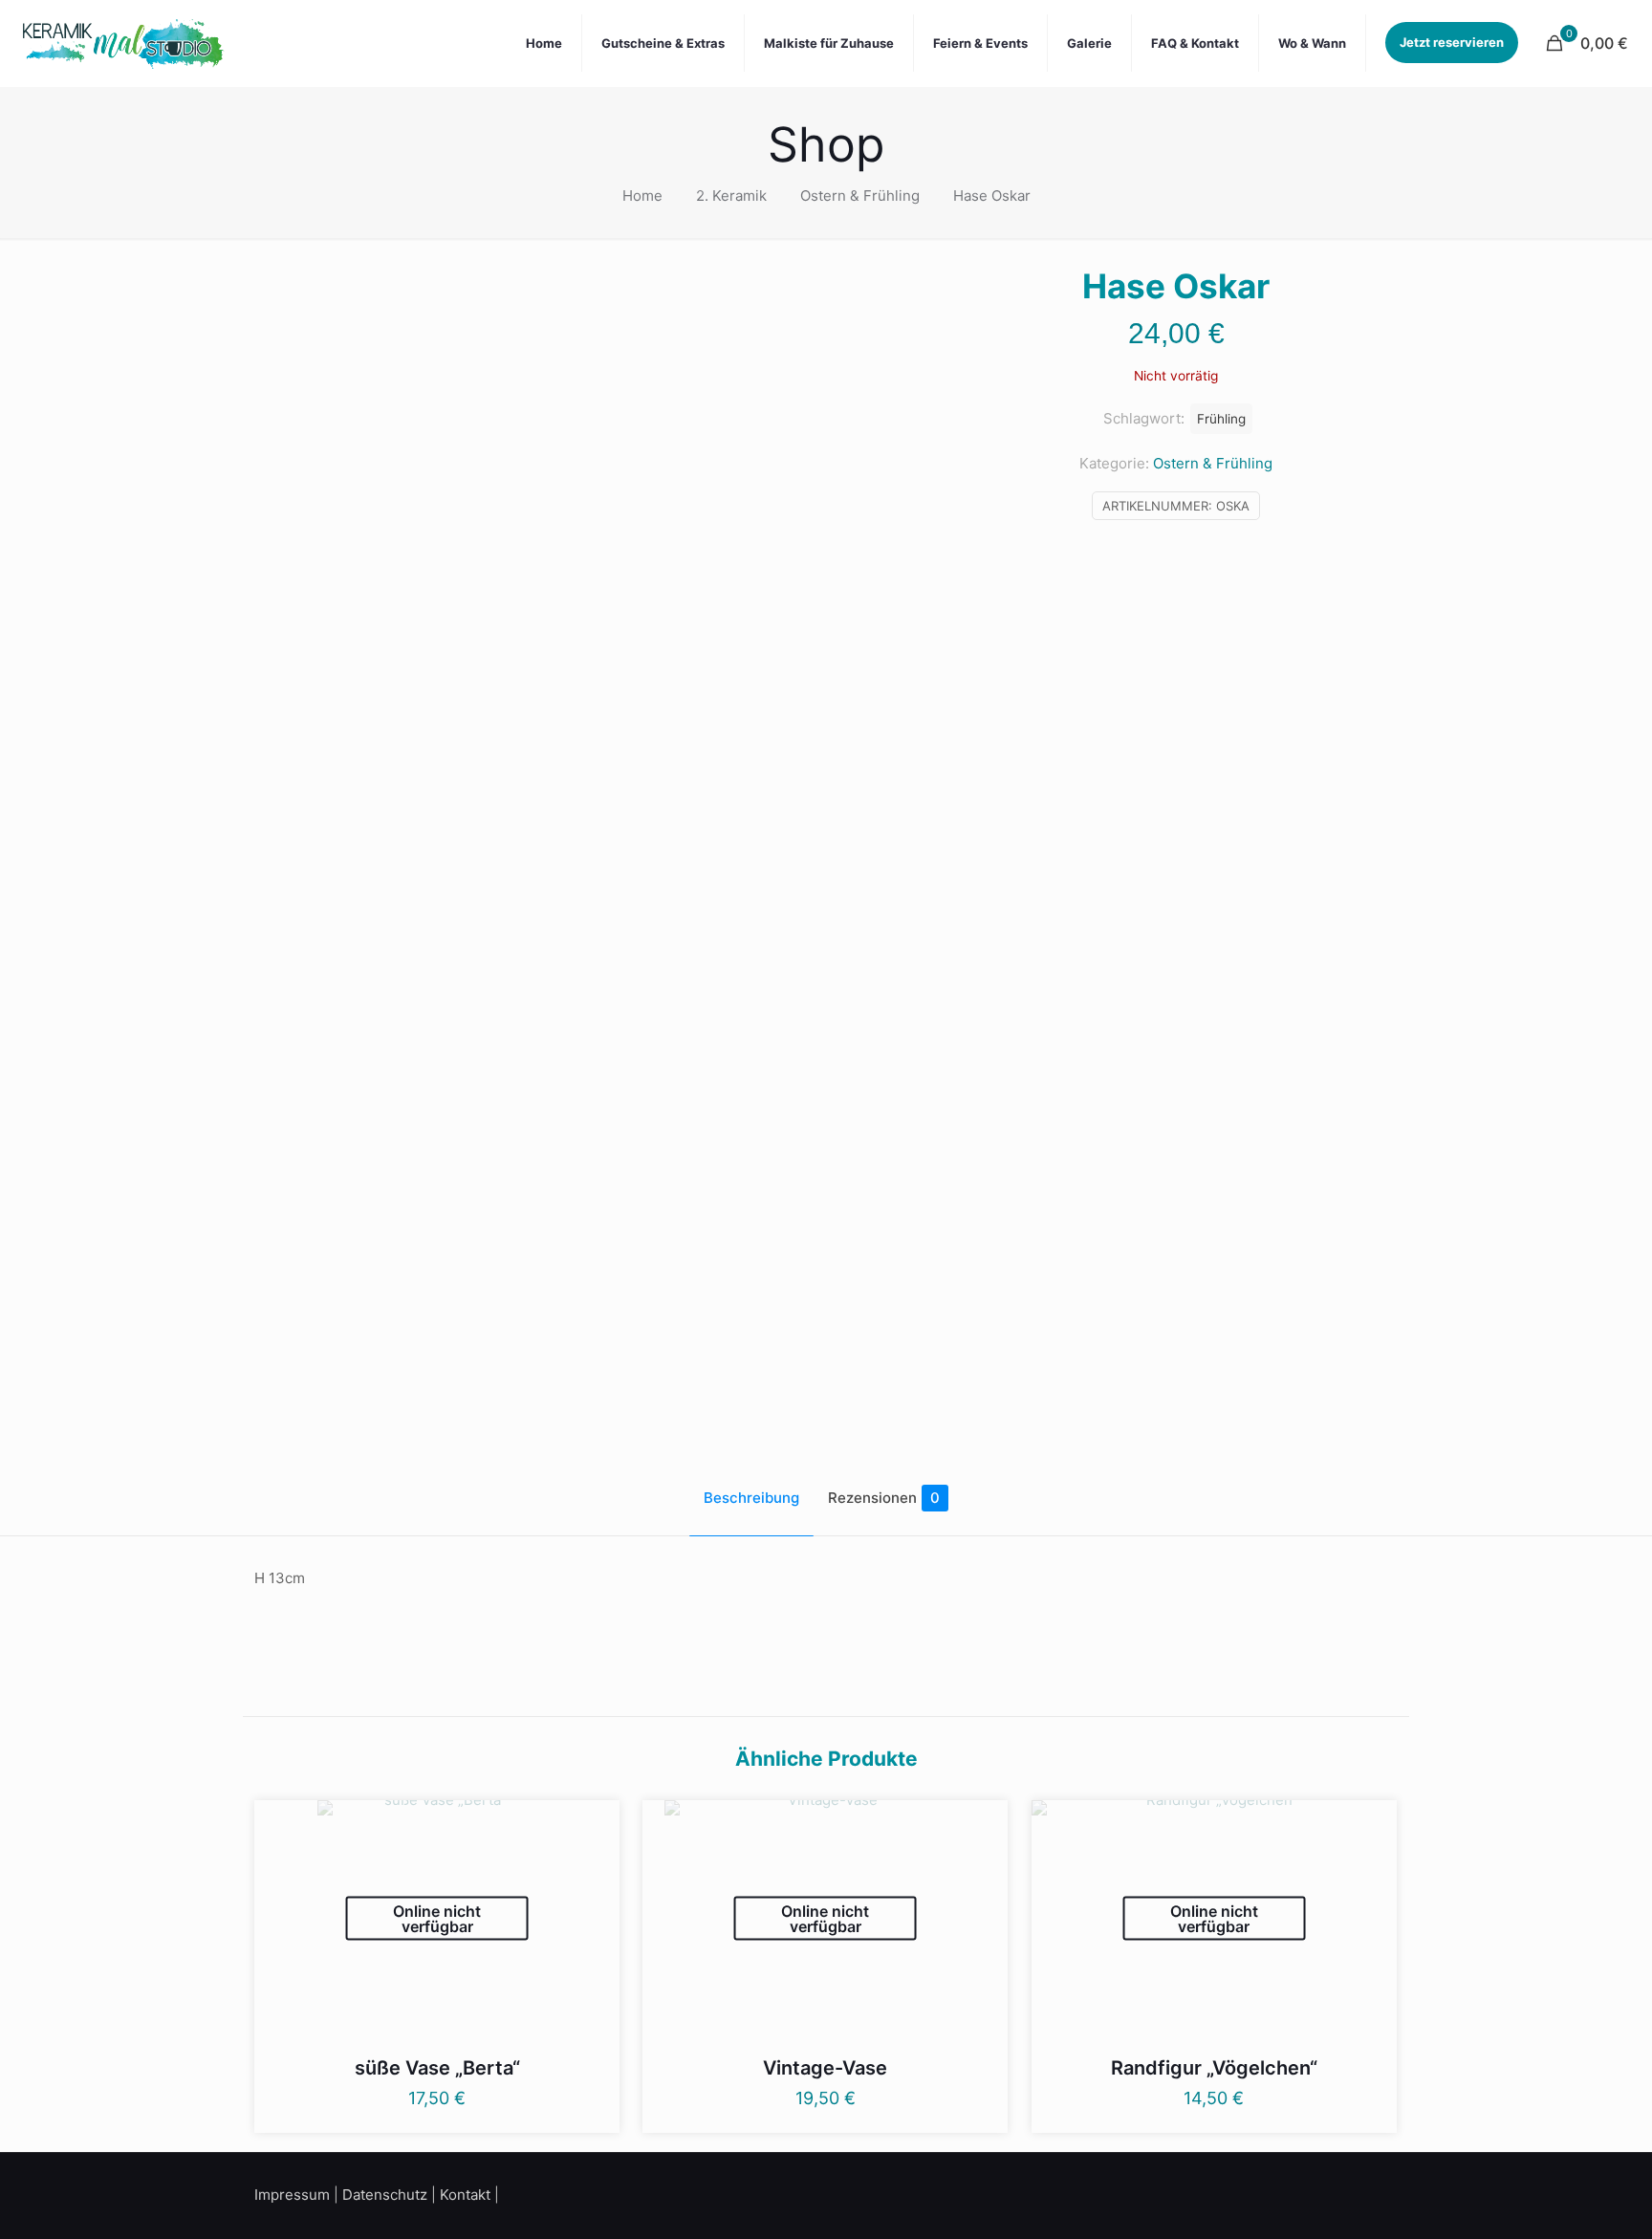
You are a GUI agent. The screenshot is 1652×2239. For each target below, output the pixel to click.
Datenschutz (385, 2195)
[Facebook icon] (1344, 2193)
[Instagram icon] (1369, 2193)
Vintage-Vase (825, 2068)
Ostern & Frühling (860, 196)
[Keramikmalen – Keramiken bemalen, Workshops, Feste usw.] (123, 43)
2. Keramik (731, 196)
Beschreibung (751, 1498)
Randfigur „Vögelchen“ (1214, 2068)
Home (642, 196)
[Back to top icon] (1560, 2200)
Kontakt (465, 2195)
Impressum (292, 2195)
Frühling (1221, 419)
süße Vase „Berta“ (437, 2068)
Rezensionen (884, 1498)
